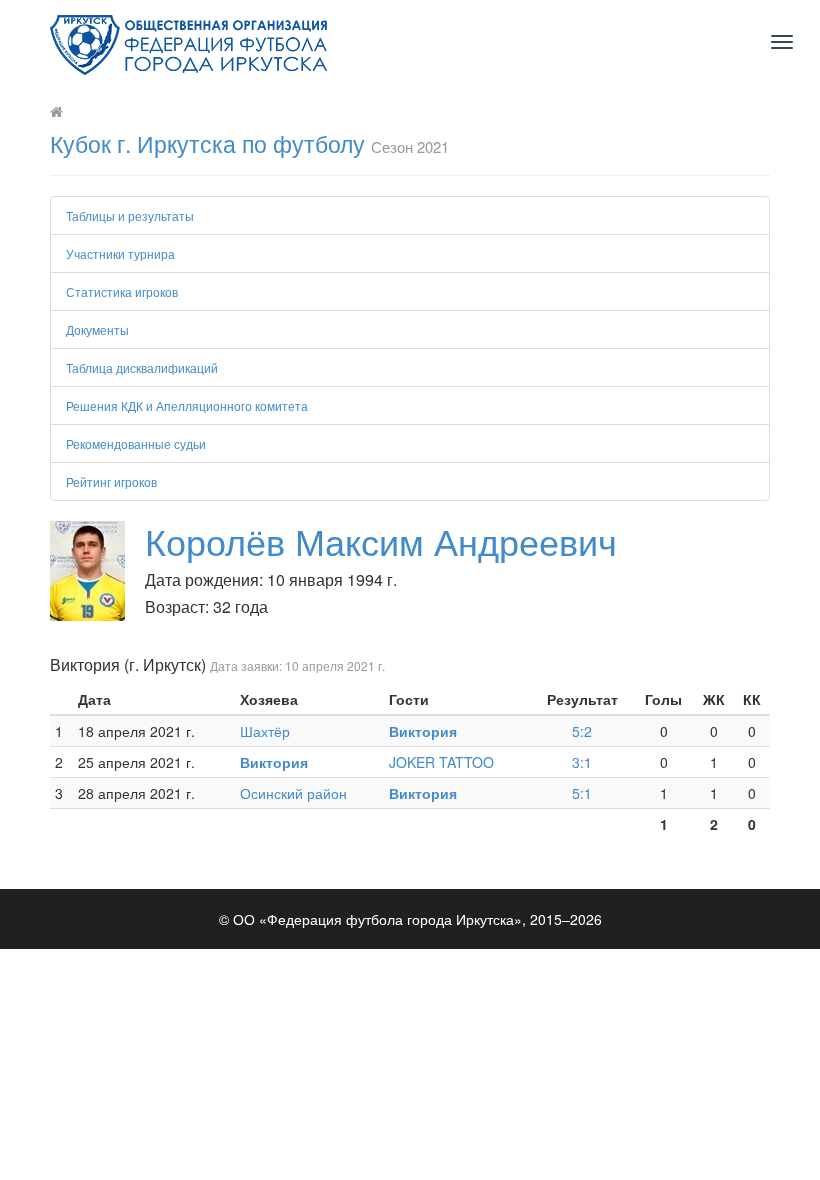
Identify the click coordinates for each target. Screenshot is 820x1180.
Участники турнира (120, 253)
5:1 (582, 793)
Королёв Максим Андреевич (381, 540)
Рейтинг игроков (111, 481)
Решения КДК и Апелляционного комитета (187, 405)
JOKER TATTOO (441, 762)
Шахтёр (265, 731)
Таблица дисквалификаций (142, 367)
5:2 (582, 731)
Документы (97, 329)
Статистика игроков (122, 291)
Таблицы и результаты (130, 215)
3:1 (582, 762)
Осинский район (293, 793)
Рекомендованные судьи (136, 443)
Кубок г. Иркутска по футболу (207, 143)
